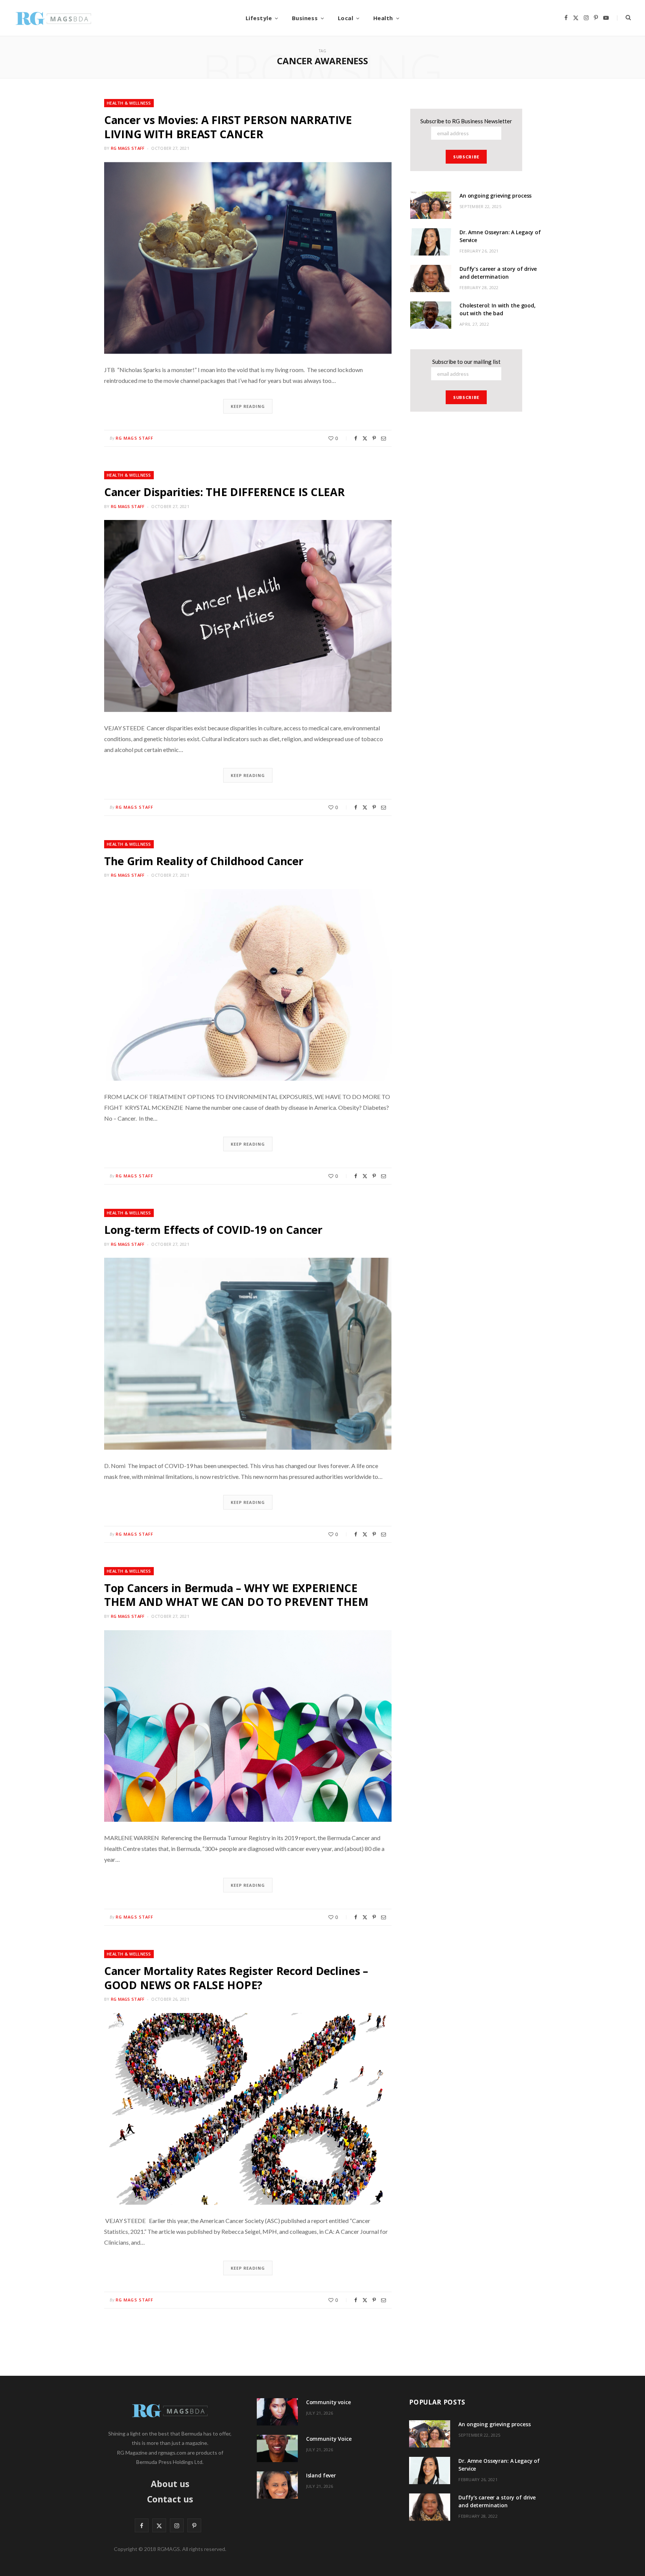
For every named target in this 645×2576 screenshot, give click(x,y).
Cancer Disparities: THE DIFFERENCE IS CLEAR (225, 492)
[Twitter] (365, 438)
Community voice (328, 2402)
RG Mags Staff (128, 148)
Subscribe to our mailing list (466, 362)
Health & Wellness (129, 103)
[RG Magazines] (53, 18)
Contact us (170, 2499)
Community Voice (329, 2439)
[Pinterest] (374, 438)
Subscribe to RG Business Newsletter (466, 121)
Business (305, 18)
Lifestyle (259, 18)
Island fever (321, 2475)
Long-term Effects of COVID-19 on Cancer (213, 1230)
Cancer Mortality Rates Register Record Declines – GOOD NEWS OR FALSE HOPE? (236, 1978)
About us (170, 2484)
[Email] (384, 438)
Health (383, 18)
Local (346, 18)
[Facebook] (356, 438)
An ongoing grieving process (496, 196)
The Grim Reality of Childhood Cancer (204, 861)
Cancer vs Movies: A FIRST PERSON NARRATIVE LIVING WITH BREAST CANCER (228, 127)
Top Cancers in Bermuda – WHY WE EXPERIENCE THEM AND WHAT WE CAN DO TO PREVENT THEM (236, 1595)
